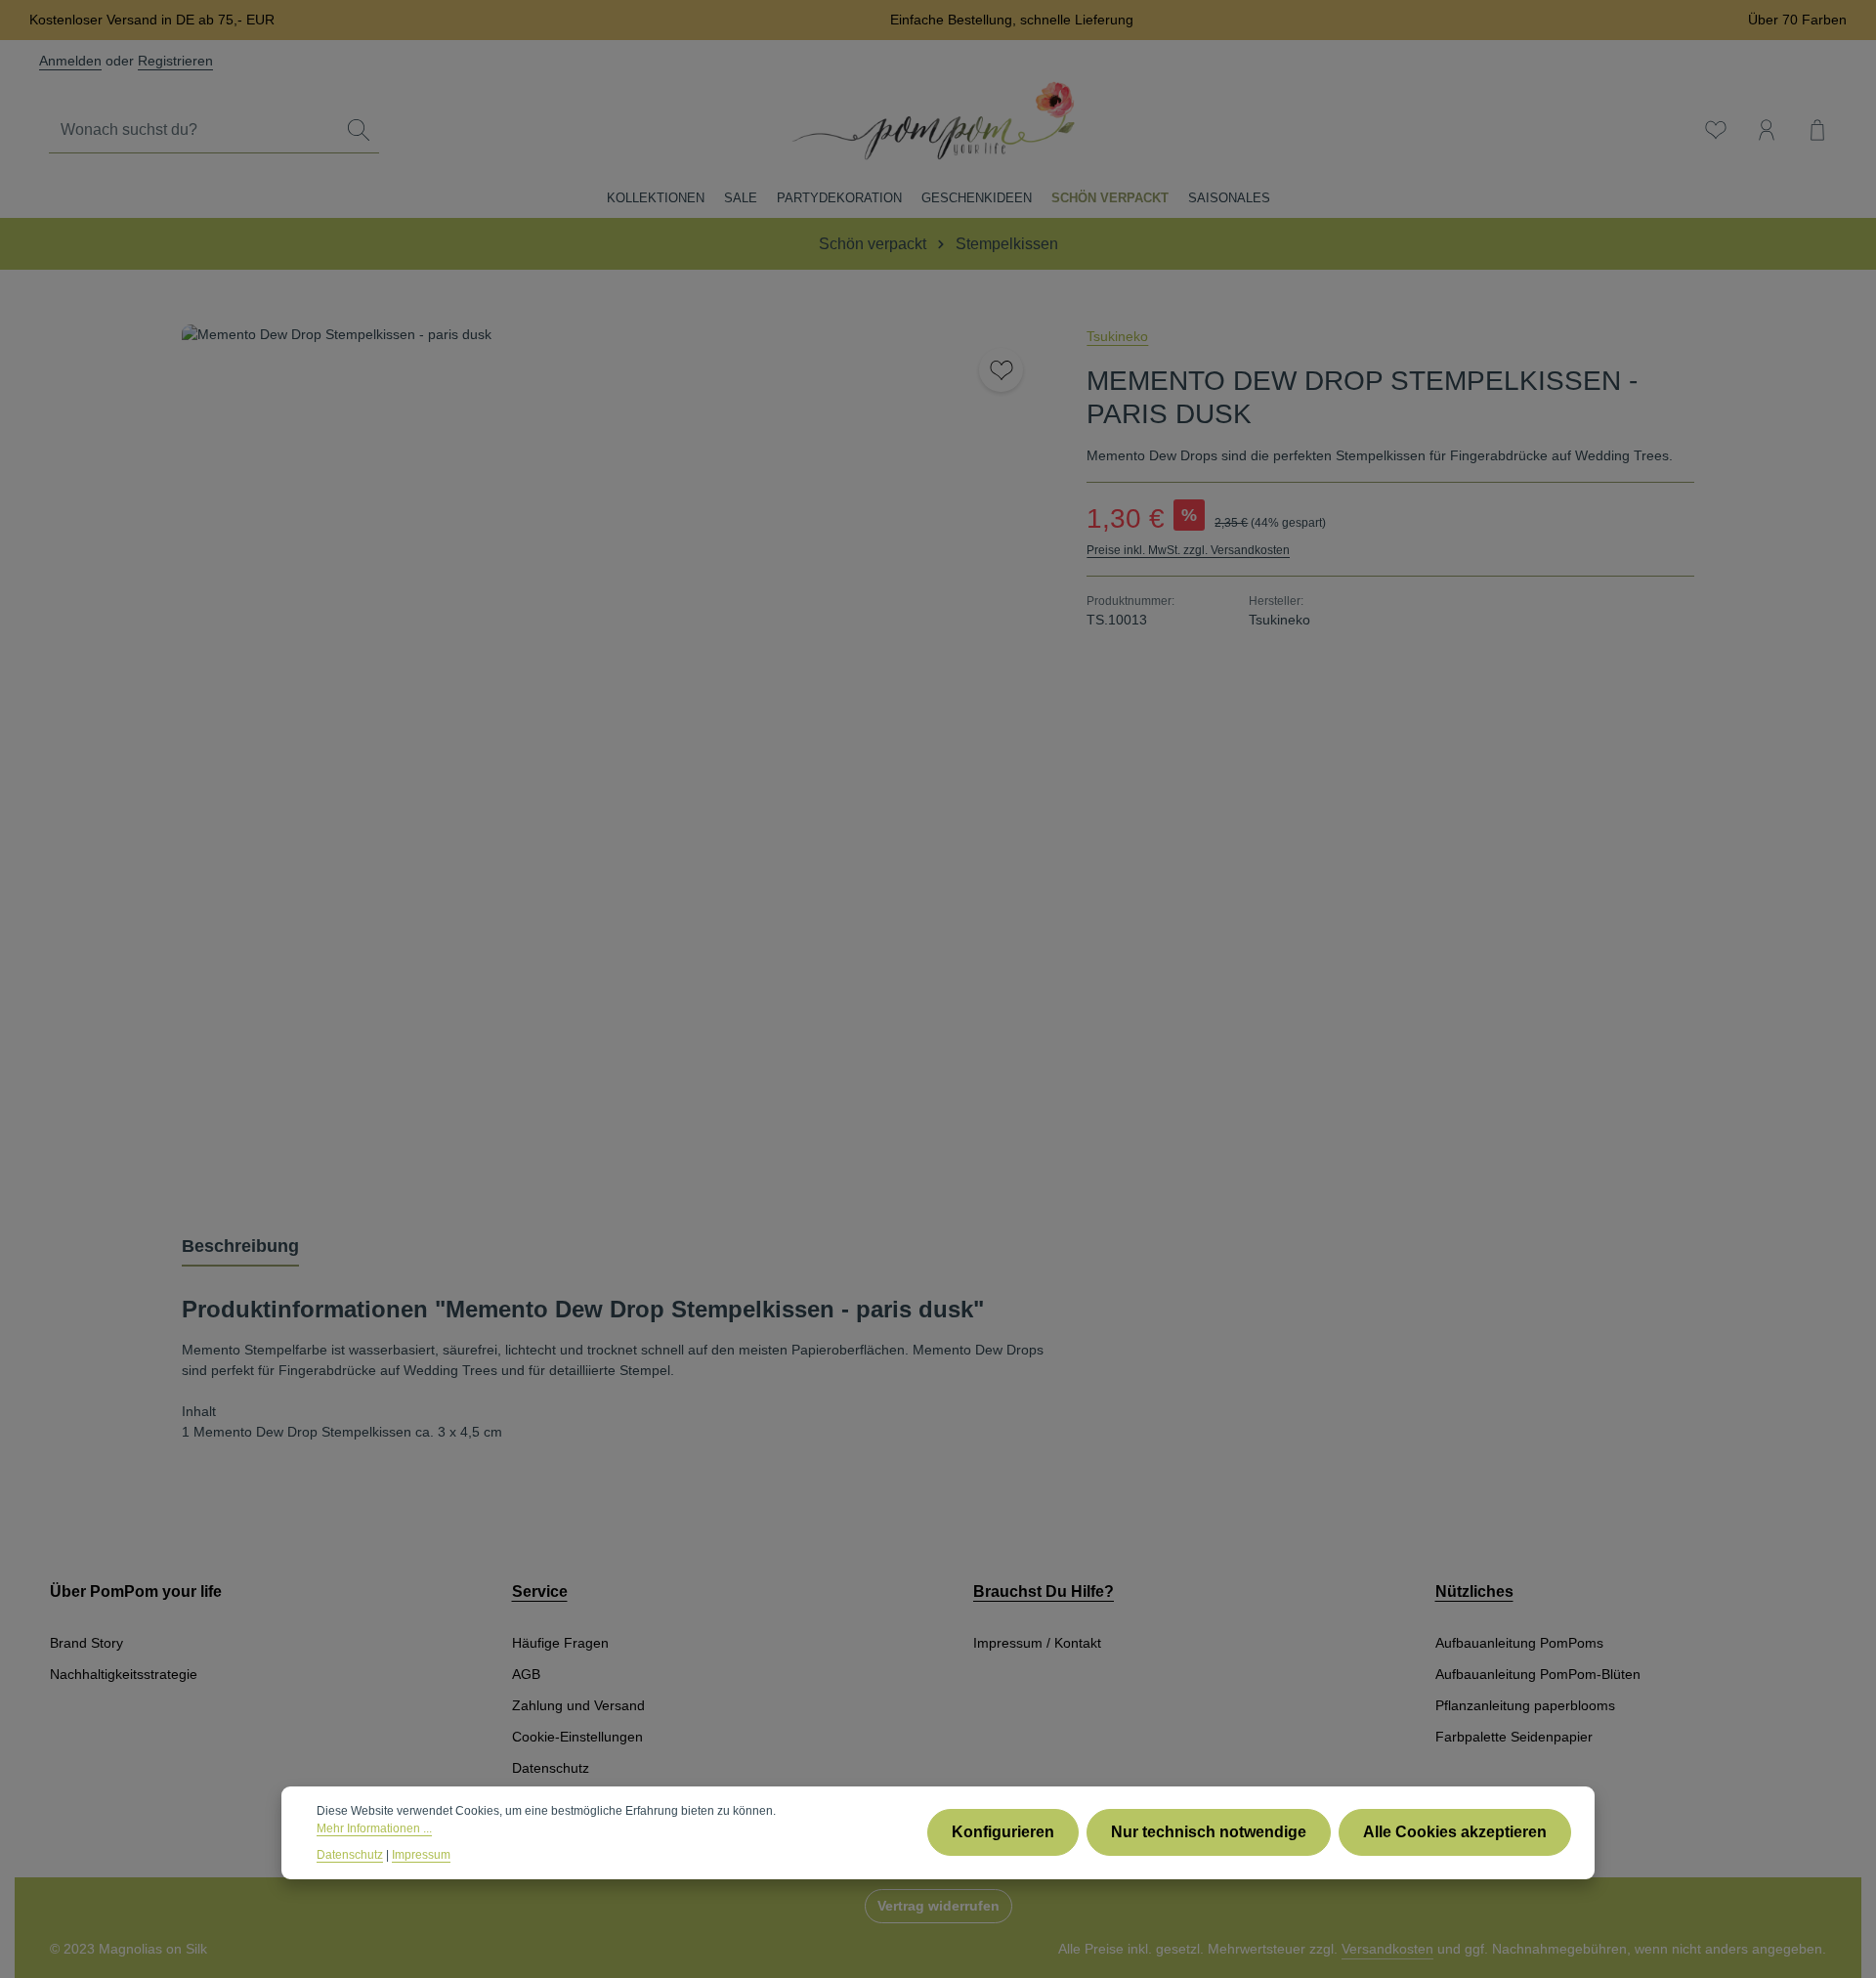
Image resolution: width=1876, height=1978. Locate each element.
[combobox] (194, 130)
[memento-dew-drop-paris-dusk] (614, 757)
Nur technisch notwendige (1209, 1832)
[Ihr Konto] (1767, 130)
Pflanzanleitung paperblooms (1525, 1705)
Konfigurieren (1003, 1832)
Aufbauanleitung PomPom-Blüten (1538, 1674)
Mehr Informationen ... (374, 1828)
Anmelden (70, 61)
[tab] (240, 1247)
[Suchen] (359, 130)
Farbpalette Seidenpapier (1514, 1737)
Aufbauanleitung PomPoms (1519, 1643)
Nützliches (1474, 1591)
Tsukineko (1117, 336)
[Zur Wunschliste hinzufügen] (1001, 370)
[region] (615, 757)
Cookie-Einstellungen (577, 1737)
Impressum (421, 1854)
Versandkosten (1387, 1949)
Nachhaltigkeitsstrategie (124, 1674)
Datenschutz (551, 1768)
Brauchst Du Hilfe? (1044, 1591)
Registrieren (175, 61)
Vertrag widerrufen (938, 1906)
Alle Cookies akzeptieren (1455, 1832)
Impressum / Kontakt (1037, 1643)
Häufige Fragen (560, 1643)
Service (540, 1591)
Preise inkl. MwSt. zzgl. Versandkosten (1188, 550)
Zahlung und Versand (578, 1705)
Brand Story (86, 1643)
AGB (526, 1674)
